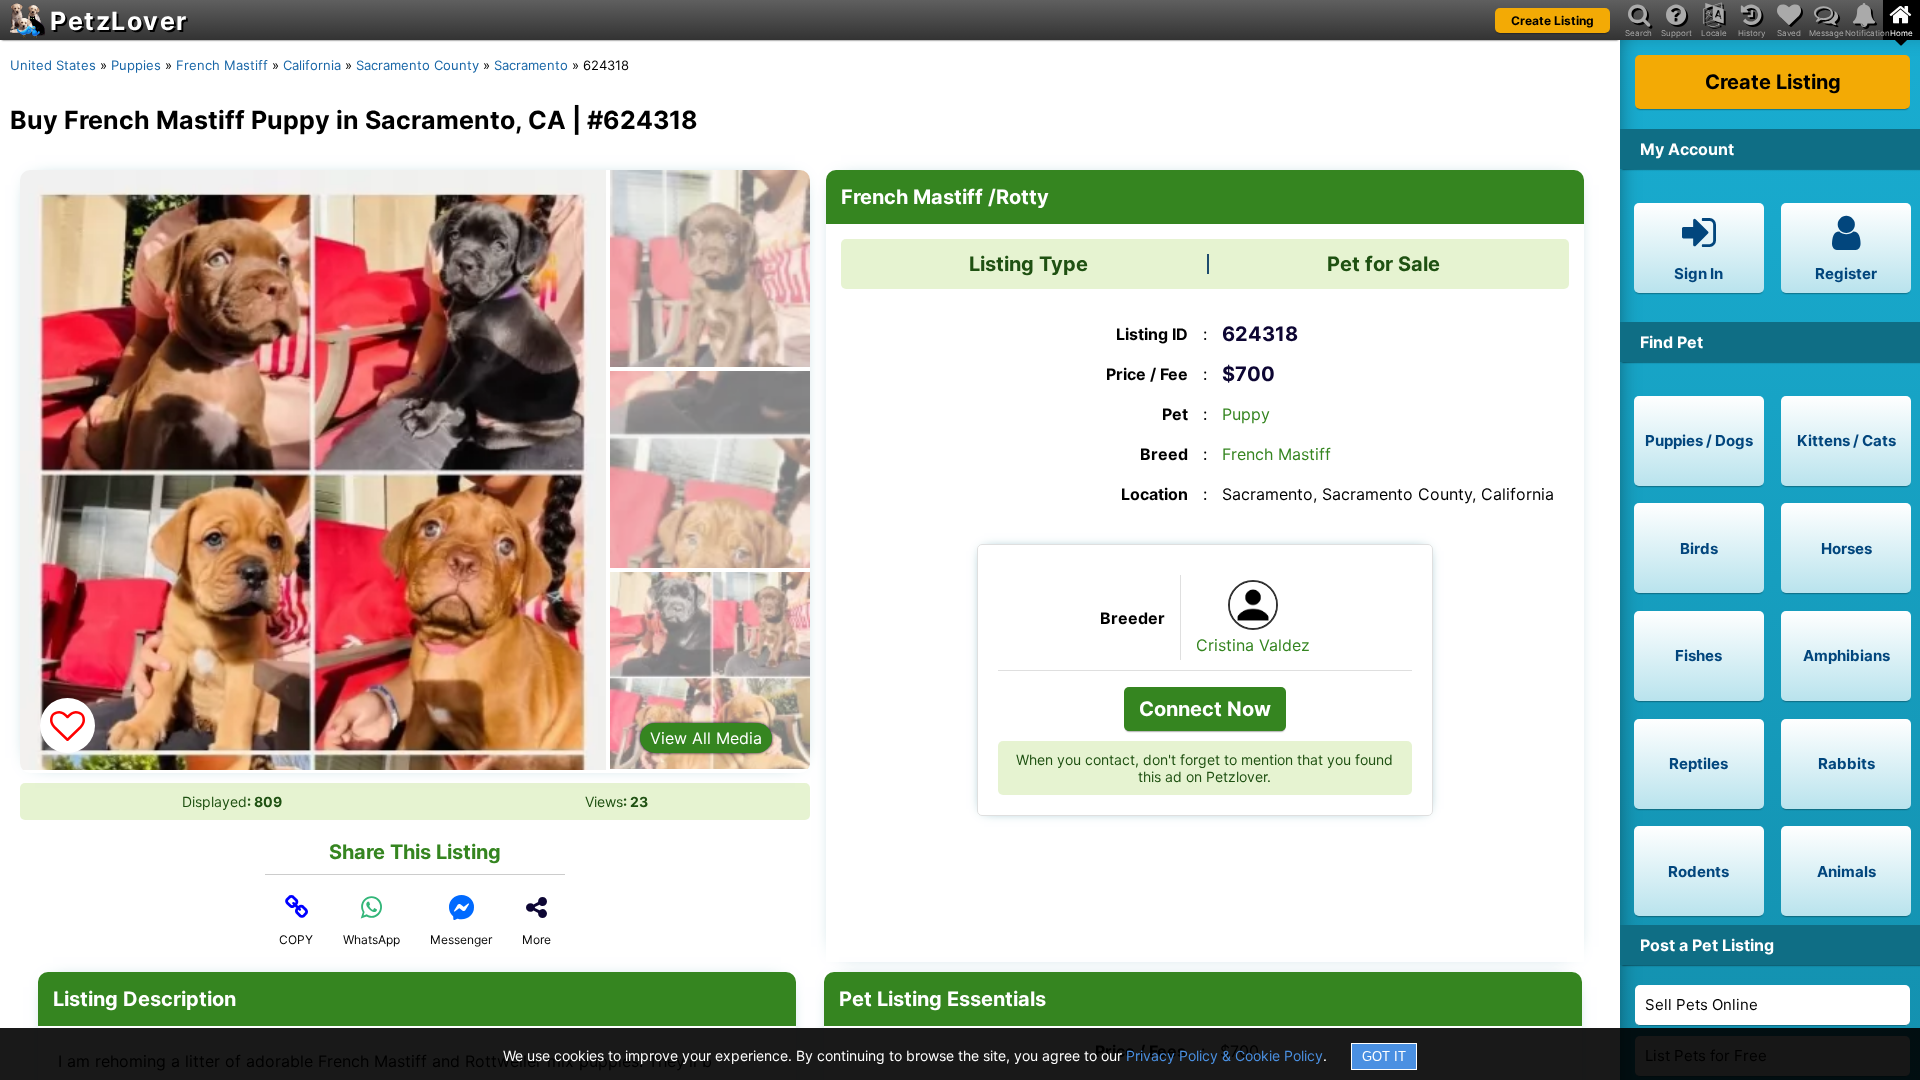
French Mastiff (222, 65)
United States (53, 65)
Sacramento (531, 65)
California (312, 65)
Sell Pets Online (1701, 1004)
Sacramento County (417, 65)
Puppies (136, 65)
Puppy (1246, 414)
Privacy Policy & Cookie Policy (1224, 1055)
